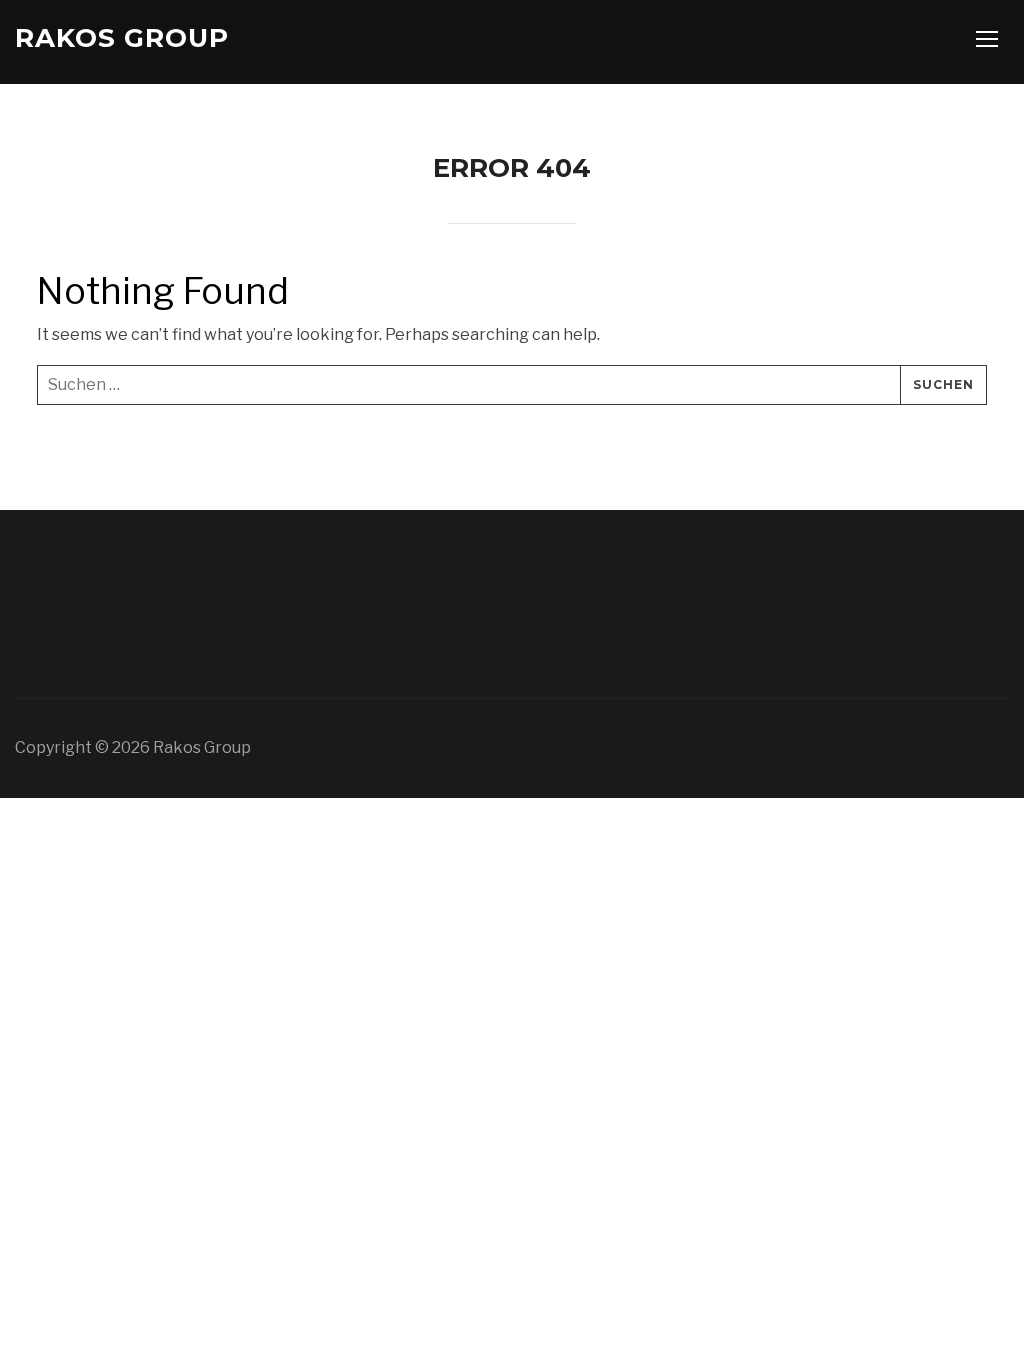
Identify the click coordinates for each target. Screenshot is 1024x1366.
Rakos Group (122, 38)
